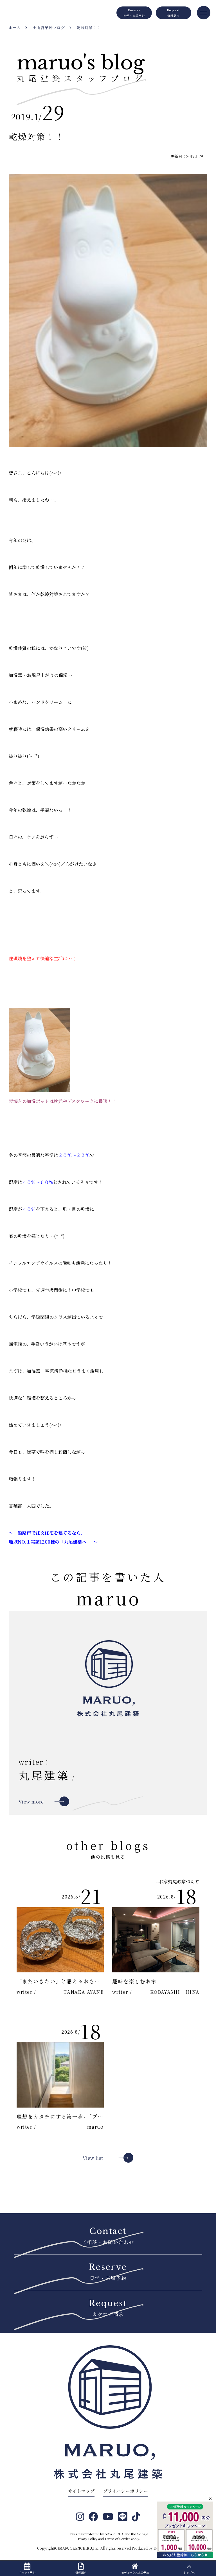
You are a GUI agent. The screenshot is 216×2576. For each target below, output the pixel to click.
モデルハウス (135, 2572)
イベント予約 (27, 2572)
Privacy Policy (87, 2539)
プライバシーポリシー (125, 2491)
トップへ (189, 2572)
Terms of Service (117, 2539)
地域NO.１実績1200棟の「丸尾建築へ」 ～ (53, 1542)
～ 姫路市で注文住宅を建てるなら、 (47, 1533)
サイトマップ (81, 2491)
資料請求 (81, 2572)
